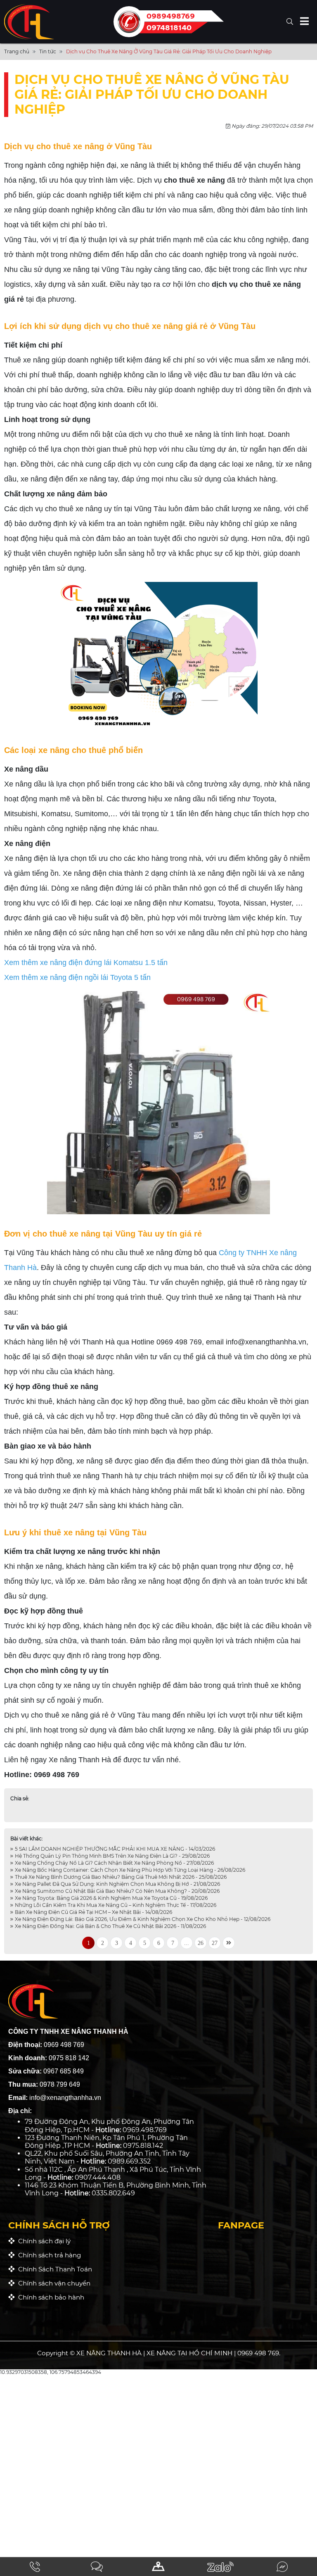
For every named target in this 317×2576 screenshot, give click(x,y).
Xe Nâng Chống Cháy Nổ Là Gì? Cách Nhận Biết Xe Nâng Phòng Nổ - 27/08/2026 (114, 1863)
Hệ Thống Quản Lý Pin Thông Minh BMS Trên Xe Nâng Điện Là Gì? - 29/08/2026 (112, 1856)
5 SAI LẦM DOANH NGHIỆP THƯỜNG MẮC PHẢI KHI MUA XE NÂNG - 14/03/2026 (114, 1849)
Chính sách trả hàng (48, 2255)
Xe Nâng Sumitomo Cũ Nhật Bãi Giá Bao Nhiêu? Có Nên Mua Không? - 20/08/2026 (117, 1891)
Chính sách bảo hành (50, 2297)
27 (215, 1943)
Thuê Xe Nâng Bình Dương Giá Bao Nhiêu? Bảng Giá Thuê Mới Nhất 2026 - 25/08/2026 (120, 1877)
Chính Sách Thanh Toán (53, 2269)
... (187, 1943)
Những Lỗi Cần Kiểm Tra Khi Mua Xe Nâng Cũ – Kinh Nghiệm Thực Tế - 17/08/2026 (115, 1905)
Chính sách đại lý (43, 2241)
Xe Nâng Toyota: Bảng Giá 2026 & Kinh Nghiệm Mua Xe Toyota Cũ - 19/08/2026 (111, 1898)
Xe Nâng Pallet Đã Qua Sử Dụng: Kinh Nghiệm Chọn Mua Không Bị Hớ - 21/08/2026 (117, 1884)
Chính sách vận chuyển (53, 2283)
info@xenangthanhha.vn (266, 1342)
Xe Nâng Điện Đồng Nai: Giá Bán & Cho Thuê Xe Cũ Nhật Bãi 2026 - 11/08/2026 (110, 1926)
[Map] (158, 2567)
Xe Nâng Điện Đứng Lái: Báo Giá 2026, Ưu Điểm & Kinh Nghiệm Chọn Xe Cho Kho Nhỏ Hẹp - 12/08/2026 (142, 1919)
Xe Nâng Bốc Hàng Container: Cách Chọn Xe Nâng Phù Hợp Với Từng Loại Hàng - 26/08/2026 (129, 1870)
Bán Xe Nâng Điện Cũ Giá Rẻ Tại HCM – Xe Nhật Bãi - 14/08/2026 (93, 1912)
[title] (35, 2567)
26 (201, 1943)
